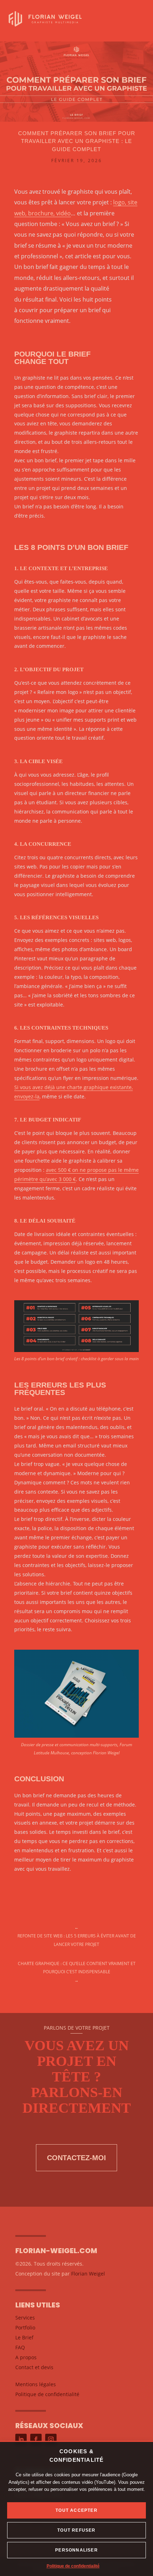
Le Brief (24, 2337)
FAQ (20, 2347)
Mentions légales (36, 2384)
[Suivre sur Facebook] (36, 2439)
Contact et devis (34, 2367)
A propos (26, 2357)
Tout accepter (76, 2510)
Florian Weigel (88, 2274)
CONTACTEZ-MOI (76, 2158)
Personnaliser (76, 2550)
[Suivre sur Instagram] (51, 2439)
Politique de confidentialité (73, 2566)
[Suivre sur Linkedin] (21, 2439)
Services (25, 2318)
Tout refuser (76, 2530)
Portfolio (25, 2327)
